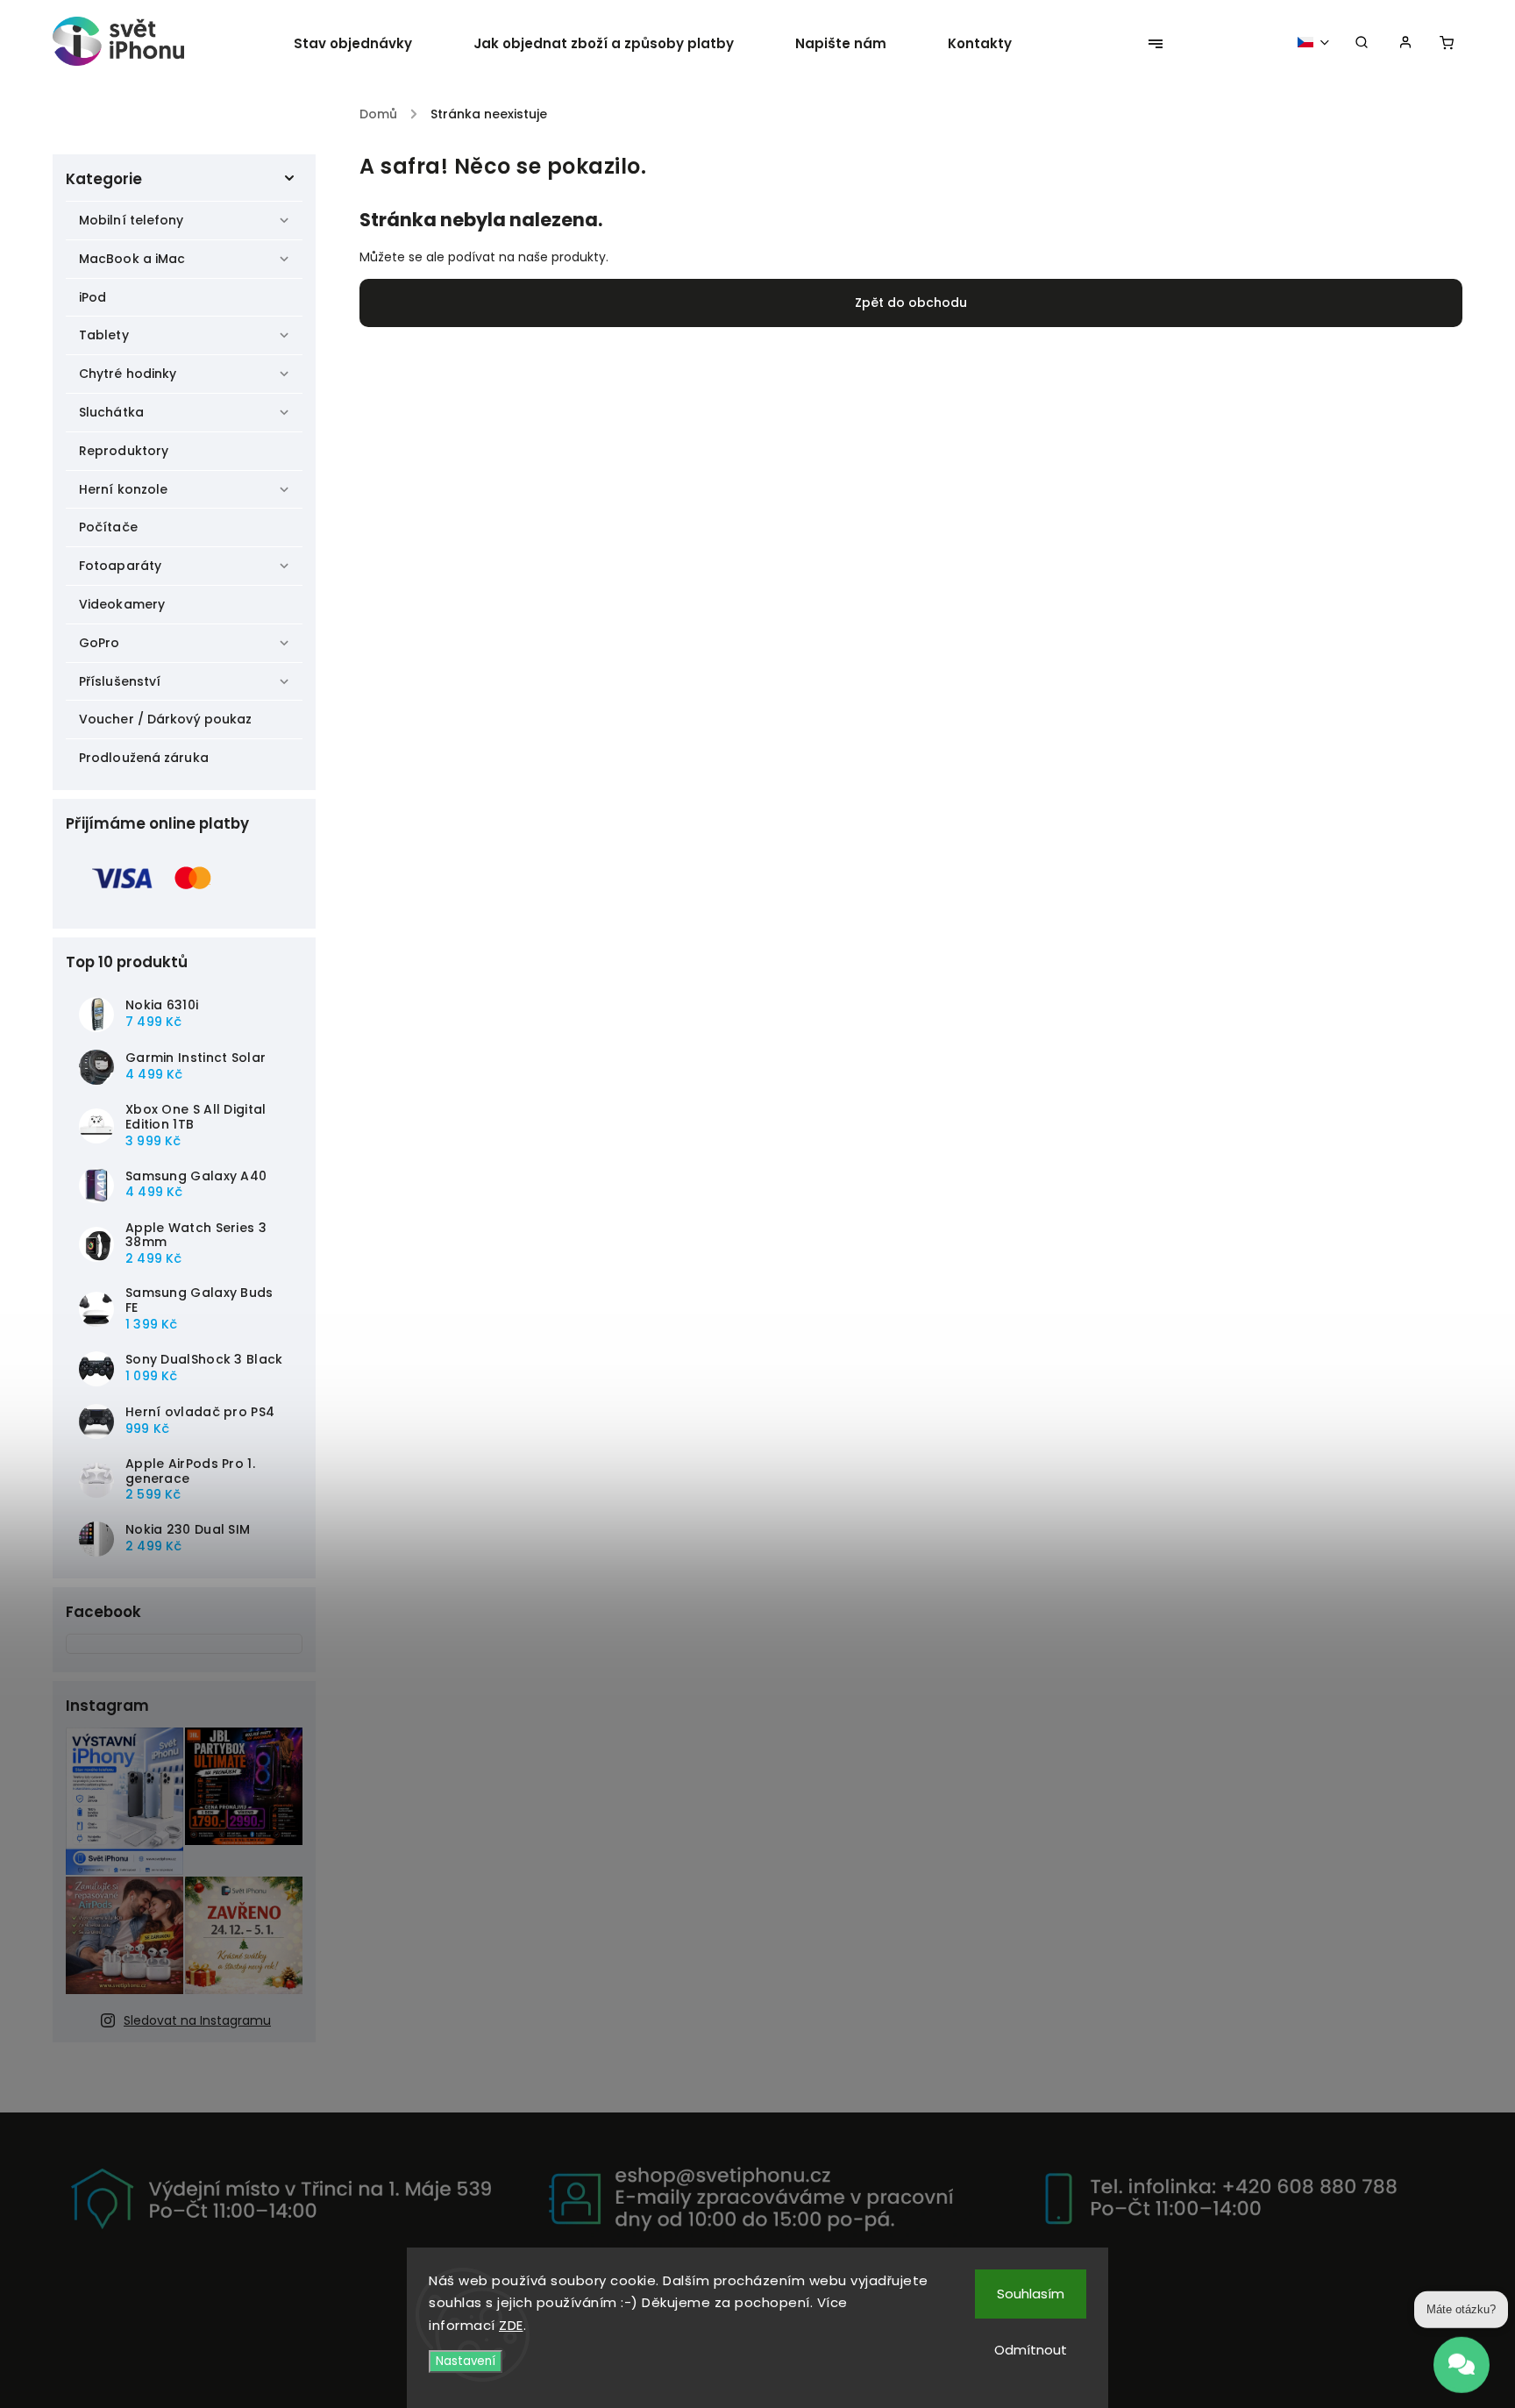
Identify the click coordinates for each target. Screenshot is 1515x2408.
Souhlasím (1031, 2294)
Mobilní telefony (132, 220)
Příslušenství (120, 681)
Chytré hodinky (128, 374)
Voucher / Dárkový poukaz (165, 719)
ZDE (511, 2325)
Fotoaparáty (120, 566)
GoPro (100, 643)
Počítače (108, 527)
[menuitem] (368, 44)
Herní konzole (123, 489)
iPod (92, 297)
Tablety (104, 335)
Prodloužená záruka (144, 758)
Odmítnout (1031, 2350)
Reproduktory (124, 451)
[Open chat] (1462, 2355)
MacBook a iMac (132, 259)
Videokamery (122, 604)
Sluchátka (111, 412)
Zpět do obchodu (911, 303)
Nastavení (466, 2361)
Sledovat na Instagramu (197, 2020)
